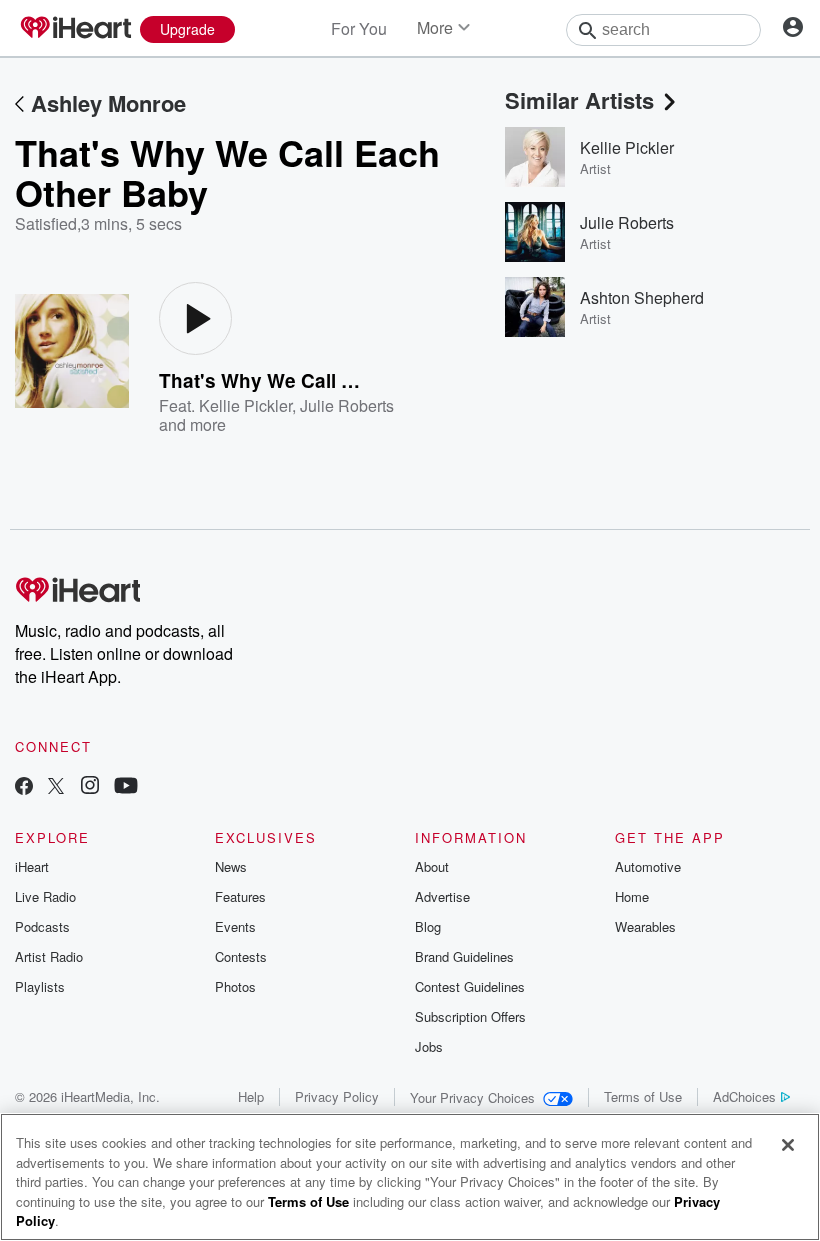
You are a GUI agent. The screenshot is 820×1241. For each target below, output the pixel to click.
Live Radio (45, 896)
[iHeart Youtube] (126, 787)
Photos (235, 986)
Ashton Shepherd (642, 297)
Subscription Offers (470, 1016)
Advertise (442, 896)
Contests (241, 956)
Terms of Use (643, 1096)
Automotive (648, 866)
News (231, 866)
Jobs (429, 1046)
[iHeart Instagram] (90, 787)
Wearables (645, 926)
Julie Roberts (347, 405)
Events (235, 926)
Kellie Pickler (245, 405)
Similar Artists (579, 100)
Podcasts (42, 926)
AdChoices (744, 1096)
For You (359, 28)
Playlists (40, 986)
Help (251, 1096)
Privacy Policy (337, 1096)
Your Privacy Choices (472, 1097)
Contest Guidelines (470, 986)
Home (632, 896)
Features (240, 896)
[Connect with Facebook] (24, 787)
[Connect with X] (56, 787)
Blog (428, 926)
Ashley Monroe (108, 103)
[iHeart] (75, 29)
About (432, 866)
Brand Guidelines (464, 956)
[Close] (788, 1145)
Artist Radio (49, 956)
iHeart (32, 866)
